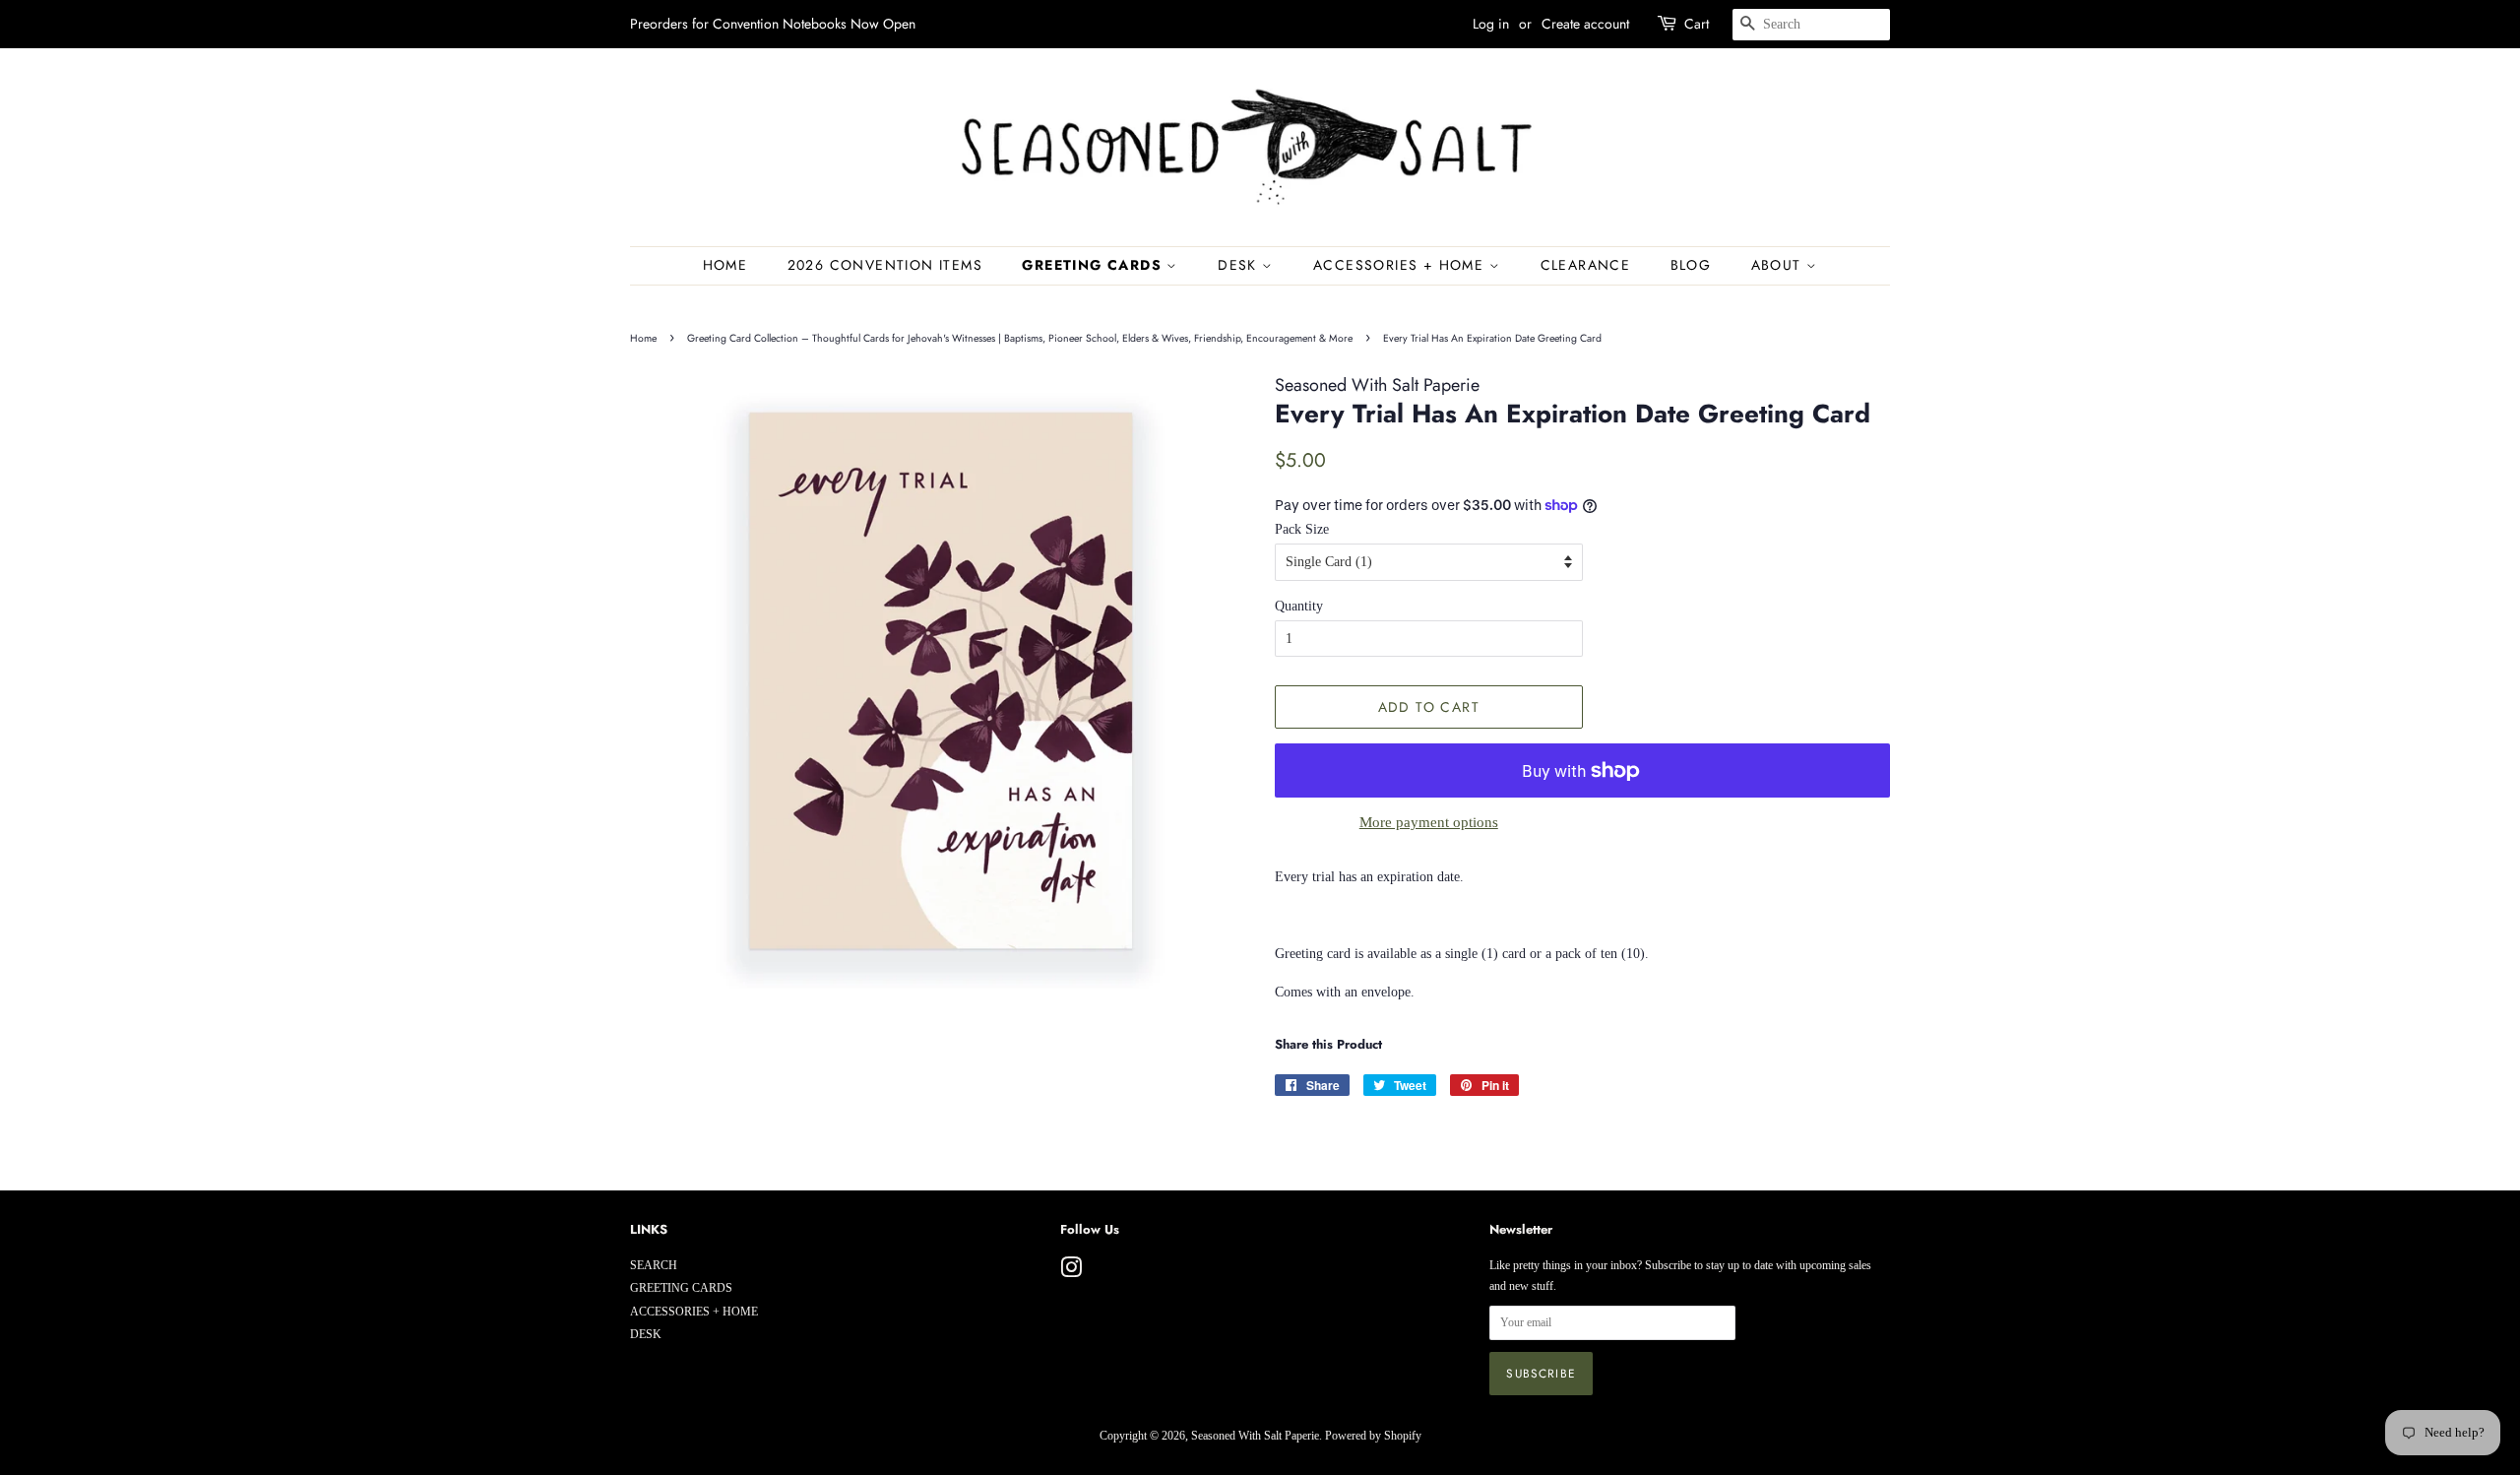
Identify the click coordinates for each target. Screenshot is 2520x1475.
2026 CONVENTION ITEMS (885, 265)
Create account (1585, 24)
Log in (1491, 24)
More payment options (1429, 822)
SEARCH (654, 1265)
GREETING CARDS (1094, 265)
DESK (1240, 265)
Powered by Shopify (1373, 1436)
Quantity (1299, 606)
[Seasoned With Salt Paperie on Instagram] (1071, 1272)
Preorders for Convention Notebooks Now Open (773, 24)
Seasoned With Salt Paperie (1255, 1436)
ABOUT (1779, 265)
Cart (1697, 24)
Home (725, 265)
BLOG (1691, 265)
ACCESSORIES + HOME (1401, 265)
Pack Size (1302, 529)
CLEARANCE (1586, 265)
